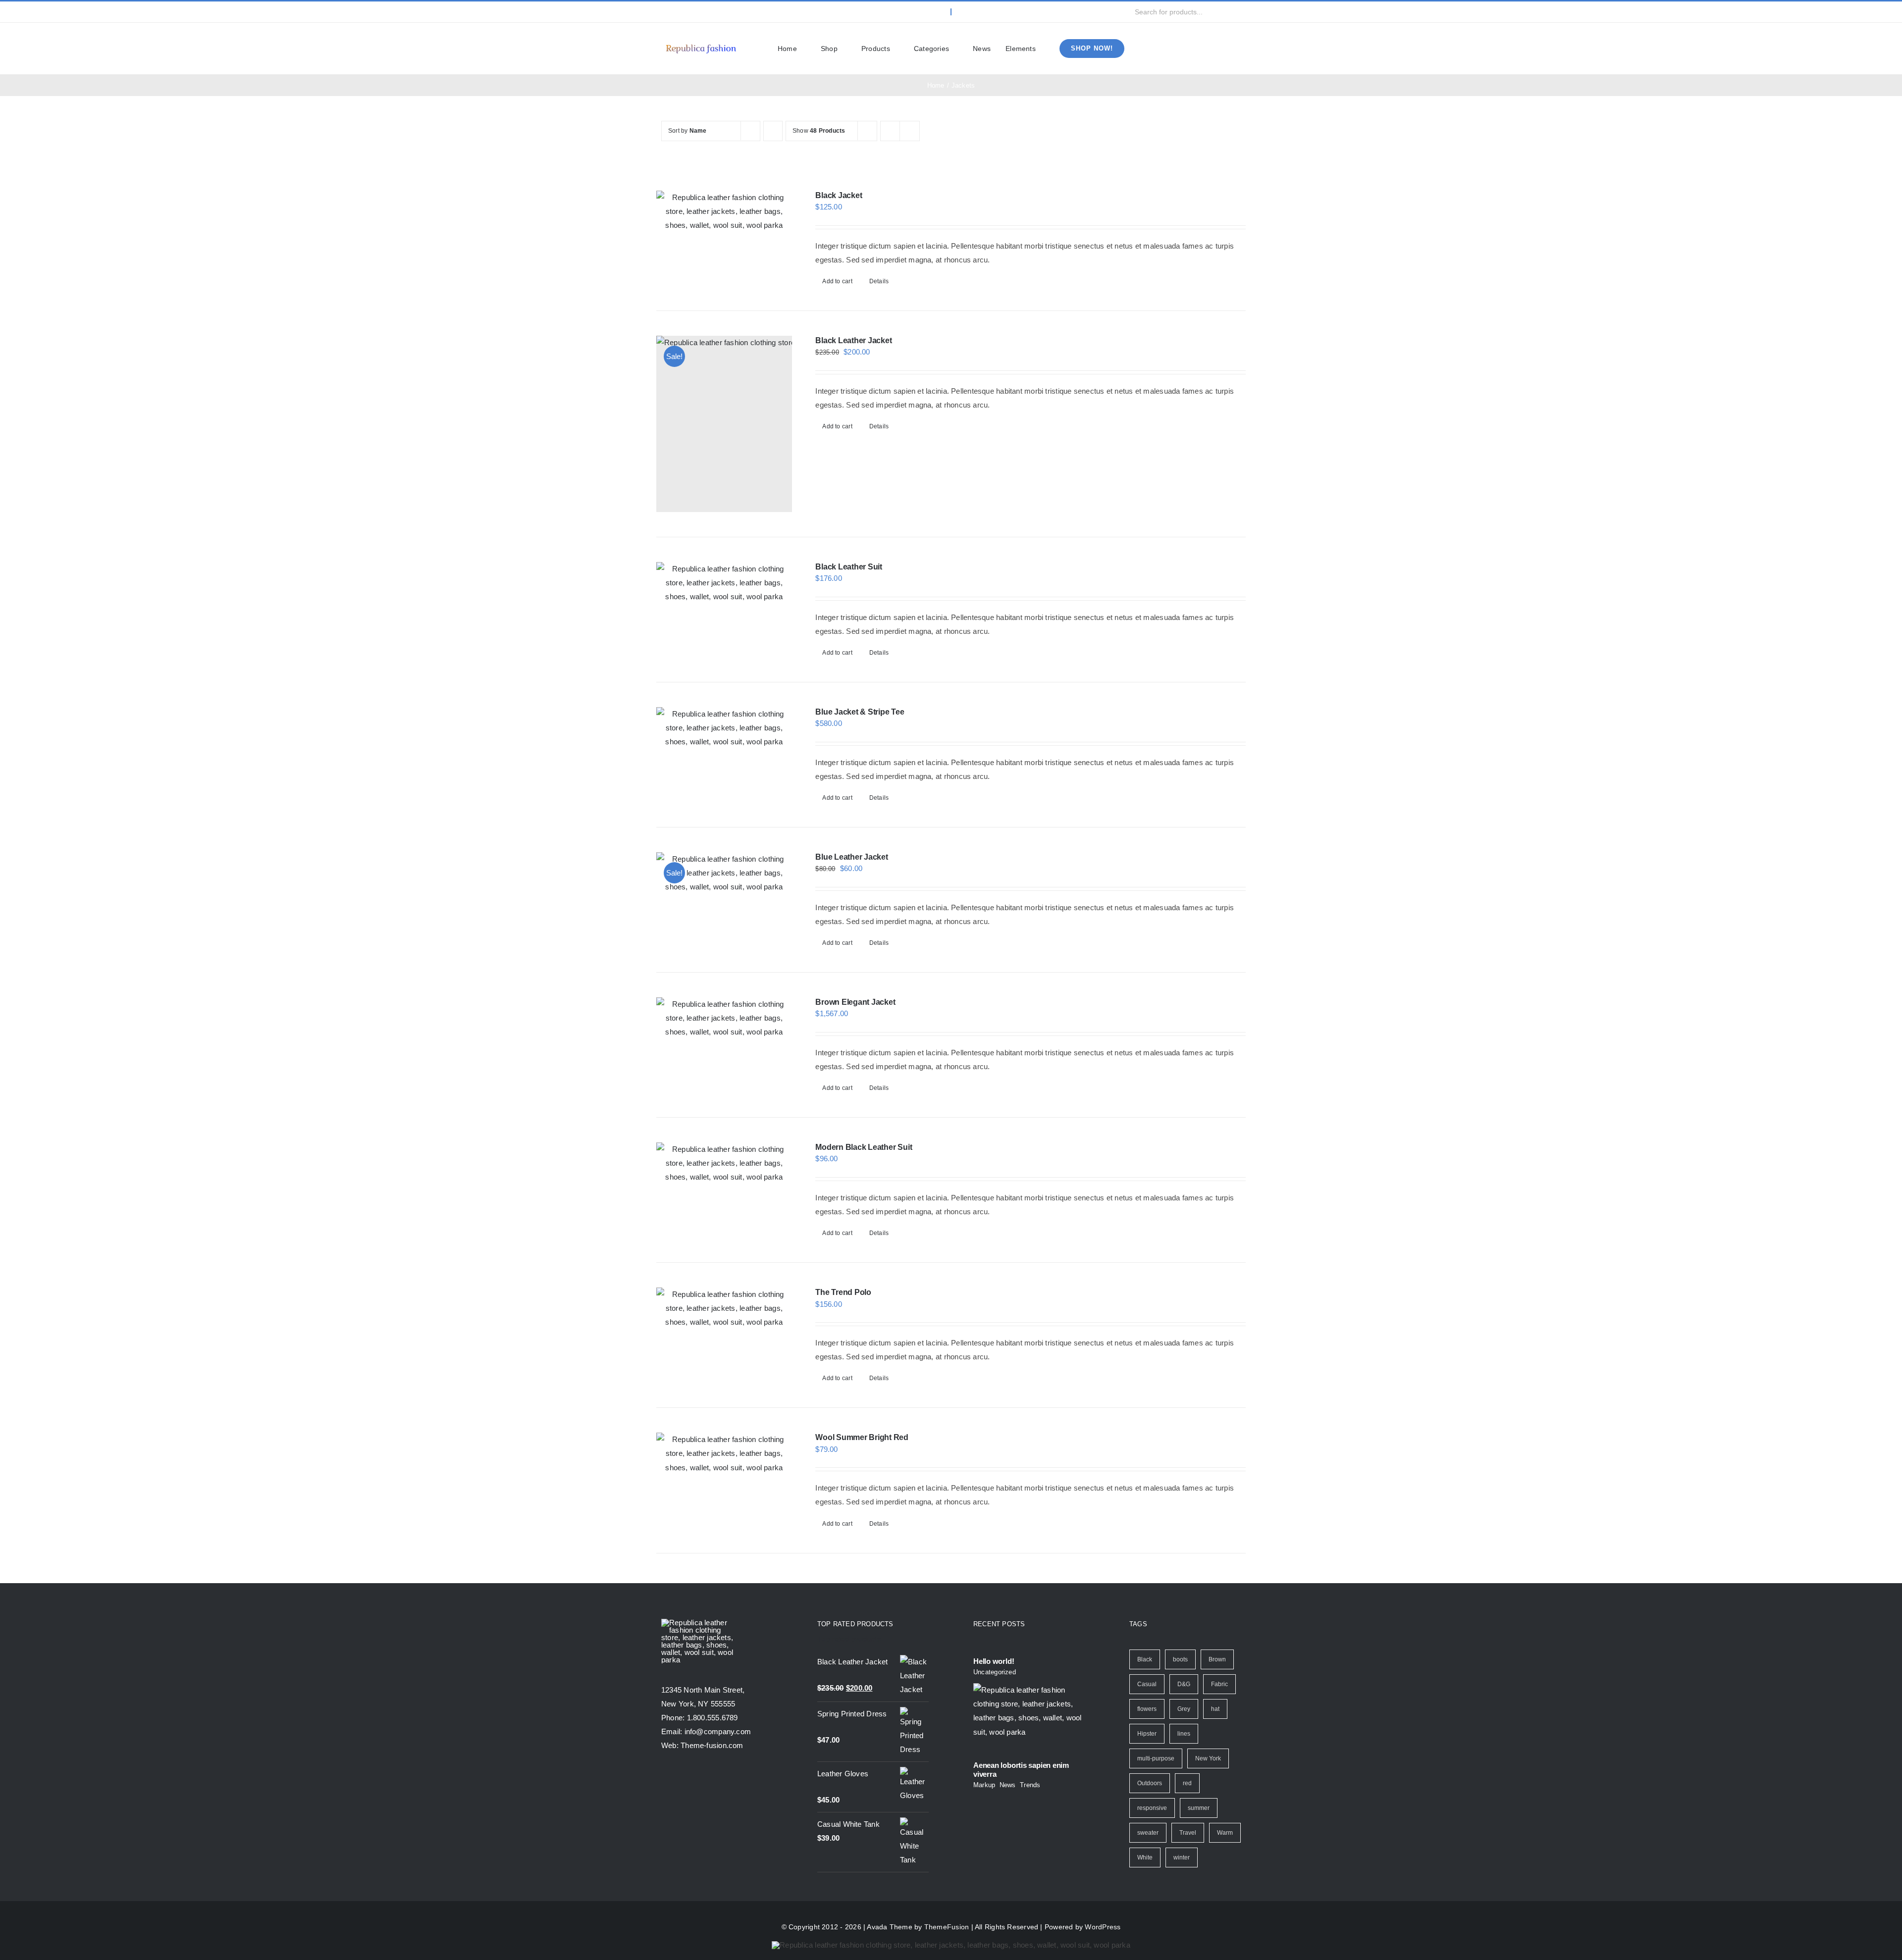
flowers (1147, 1709)
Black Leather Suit (849, 567)
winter (1182, 1857)
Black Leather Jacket (853, 340)
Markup (984, 1785)
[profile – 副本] (701, 44)
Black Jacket (839, 195)
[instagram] (696, 12)
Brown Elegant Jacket (855, 1002)
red (1187, 1783)
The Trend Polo (843, 1292)
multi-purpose (1156, 1758)
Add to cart (837, 281)
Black (1145, 1659)
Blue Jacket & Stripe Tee (860, 712)
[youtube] (712, 12)
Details (879, 281)
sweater (1148, 1833)
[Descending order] (773, 131)
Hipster (1147, 1734)
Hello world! (994, 1661)
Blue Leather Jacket (851, 857)
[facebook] (664, 12)
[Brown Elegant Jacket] (724, 1018)
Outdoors (1150, 1783)
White (1145, 1857)
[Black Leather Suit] (724, 583)
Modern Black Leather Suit (864, 1147)
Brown (1217, 1659)
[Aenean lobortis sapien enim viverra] (1029, 1718)
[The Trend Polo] (724, 1308)
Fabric (1219, 1684)
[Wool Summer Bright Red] (724, 1453)
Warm (1225, 1833)
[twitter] (680, 12)
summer (1199, 1808)
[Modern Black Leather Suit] (724, 1163)
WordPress (1103, 1927)
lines (1184, 1734)
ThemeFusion (947, 1927)
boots (1180, 1659)
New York (1208, 1758)
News (1008, 1785)
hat (1215, 1709)
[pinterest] (728, 12)
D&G (1184, 1684)
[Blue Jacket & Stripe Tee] (724, 728)
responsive (1152, 1808)
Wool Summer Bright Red (862, 1437)
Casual (1147, 1684)
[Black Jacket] (724, 211)
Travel (1188, 1833)
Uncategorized (995, 1672)
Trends (1030, 1785)
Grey (1184, 1709)
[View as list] (910, 131)
